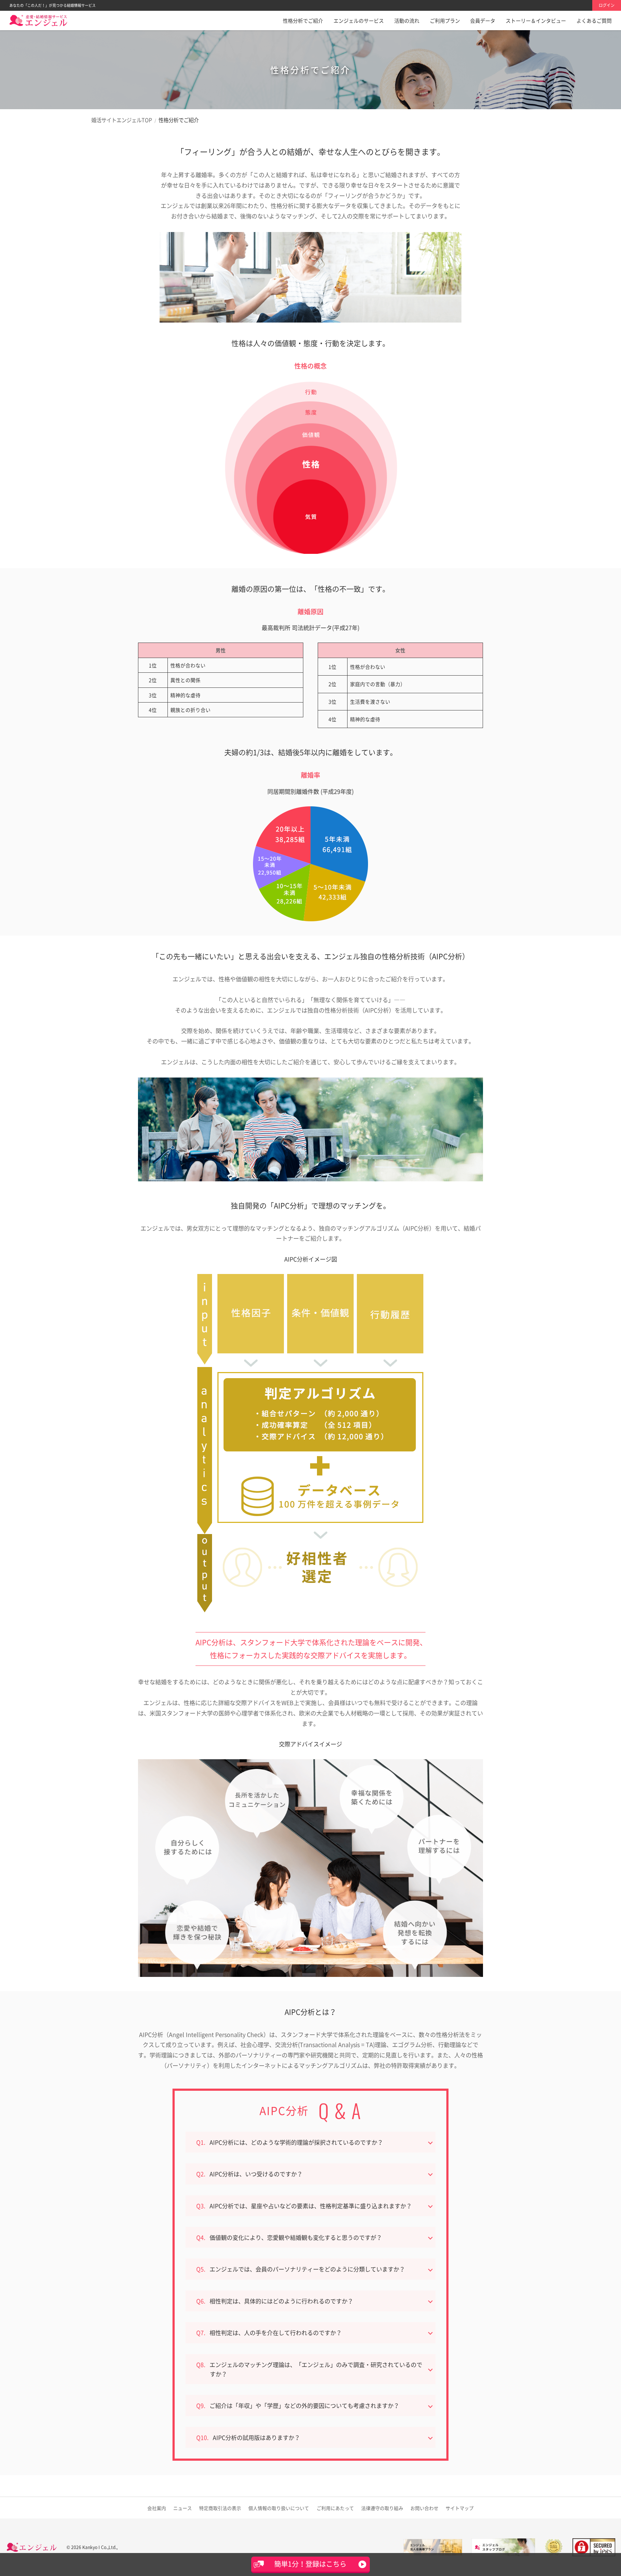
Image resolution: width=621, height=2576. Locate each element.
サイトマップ (460, 2508)
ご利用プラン (445, 20)
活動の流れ (407, 20)
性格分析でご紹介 (303, 20)
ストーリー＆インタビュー (536, 20)
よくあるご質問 (594, 20)
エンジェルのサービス (359, 20)
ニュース (183, 2508)
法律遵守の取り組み (382, 2508)
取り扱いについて (279, 2508)
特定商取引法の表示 (220, 2508)
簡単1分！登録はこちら (310, 2564)
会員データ (483, 20)
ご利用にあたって (335, 2508)
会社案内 (157, 2508)
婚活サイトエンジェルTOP (122, 120)
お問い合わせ (424, 2508)
